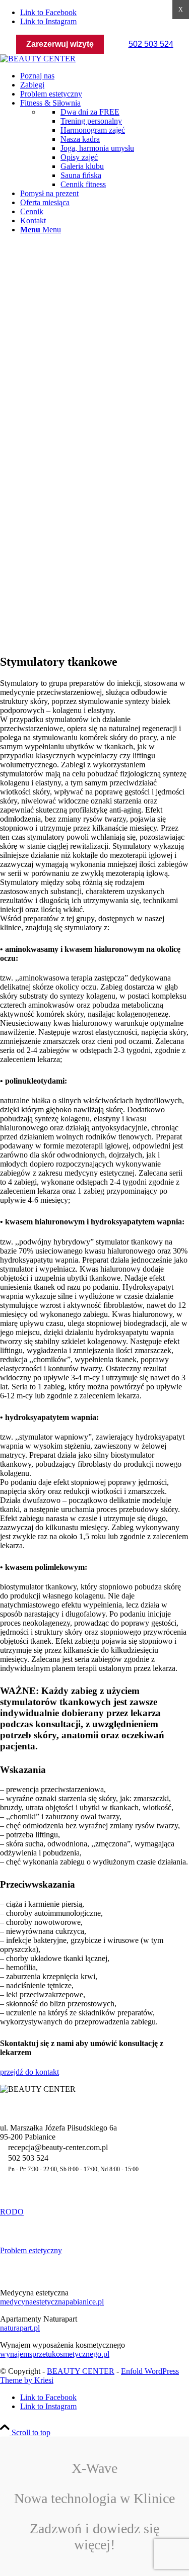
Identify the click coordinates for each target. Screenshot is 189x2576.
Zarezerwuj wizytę (60, 44)
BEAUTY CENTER (81, 2371)
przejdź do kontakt (29, 2072)
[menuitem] (105, 76)
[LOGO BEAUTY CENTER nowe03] (38, 59)
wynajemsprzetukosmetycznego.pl (55, 2354)
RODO (12, 2212)
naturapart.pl (20, 2328)
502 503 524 (151, 44)
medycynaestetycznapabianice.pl (52, 2302)
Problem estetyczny (31, 2250)
